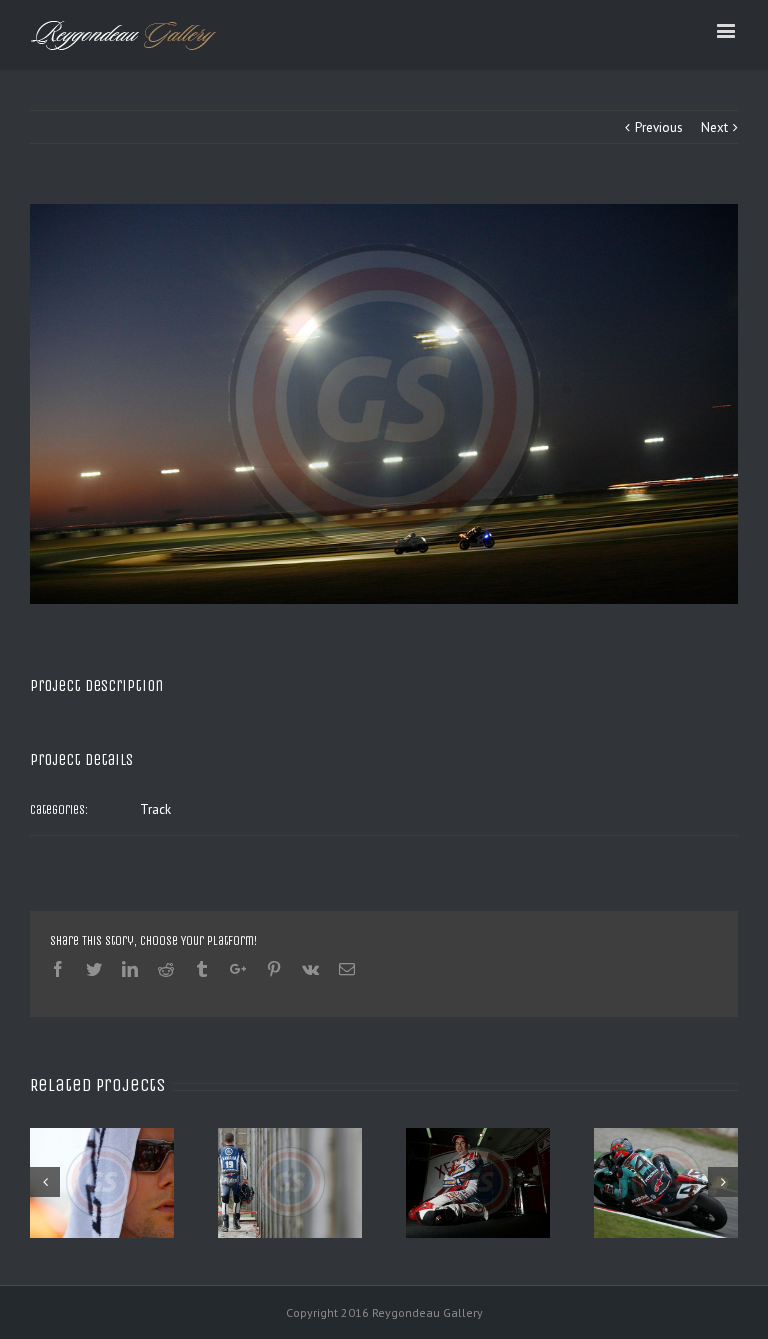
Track (155, 809)
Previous (659, 127)
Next (714, 127)
